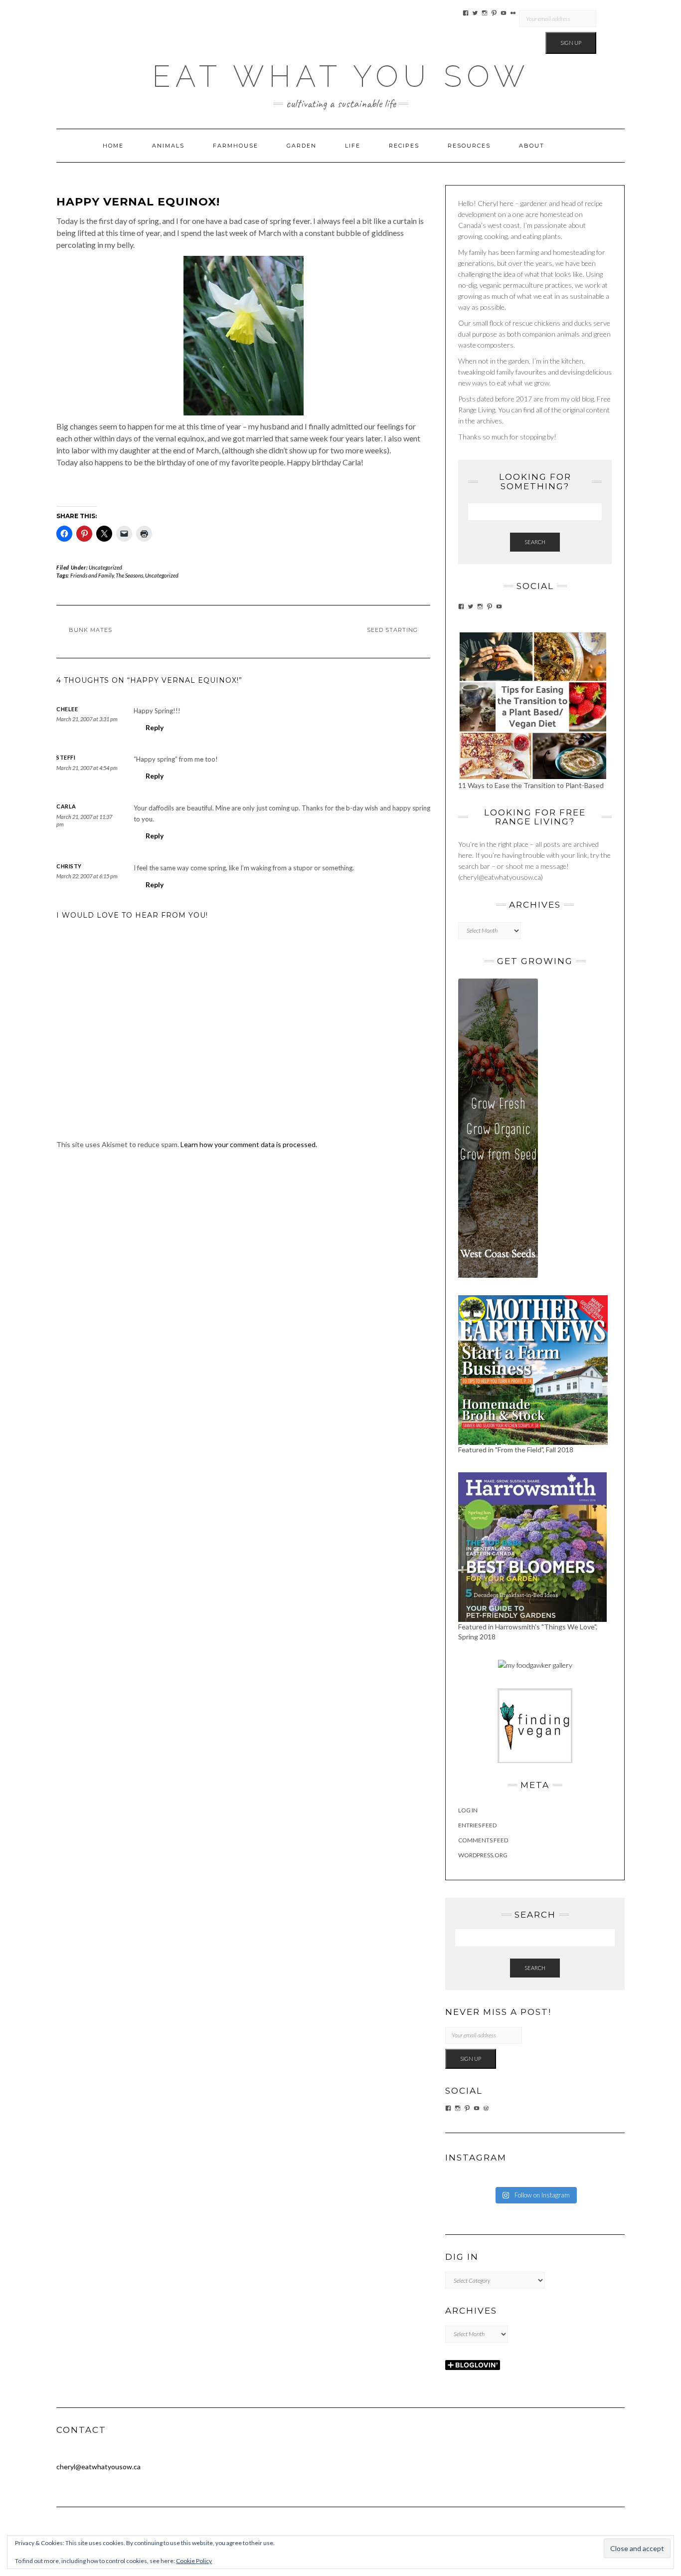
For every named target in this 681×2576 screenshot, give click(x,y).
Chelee (67, 709)
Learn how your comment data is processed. (249, 1144)
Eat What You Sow (341, 76)
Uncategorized (105, 567)
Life (353, 146)
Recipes (404, 146)
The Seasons (129, 575)
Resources (469, 146)
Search (535, 542)
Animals (168, 146)
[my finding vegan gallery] (535, 1725)
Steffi (66, 757)
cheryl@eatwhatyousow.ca (98, 2467)
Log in (468, 1810)
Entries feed (477, 1825)
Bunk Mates (90, 630)
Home (113, 146)
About (532, 146)
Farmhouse (236, 146)
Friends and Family (92, 575)
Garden (302, 146)
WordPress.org (483, 1855)
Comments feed (483, 1840)
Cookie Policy (194, 2561)
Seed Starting (392, 630)
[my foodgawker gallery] (535, 1665)
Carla (66, 806)
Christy (69, 866)
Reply (155, 727)
